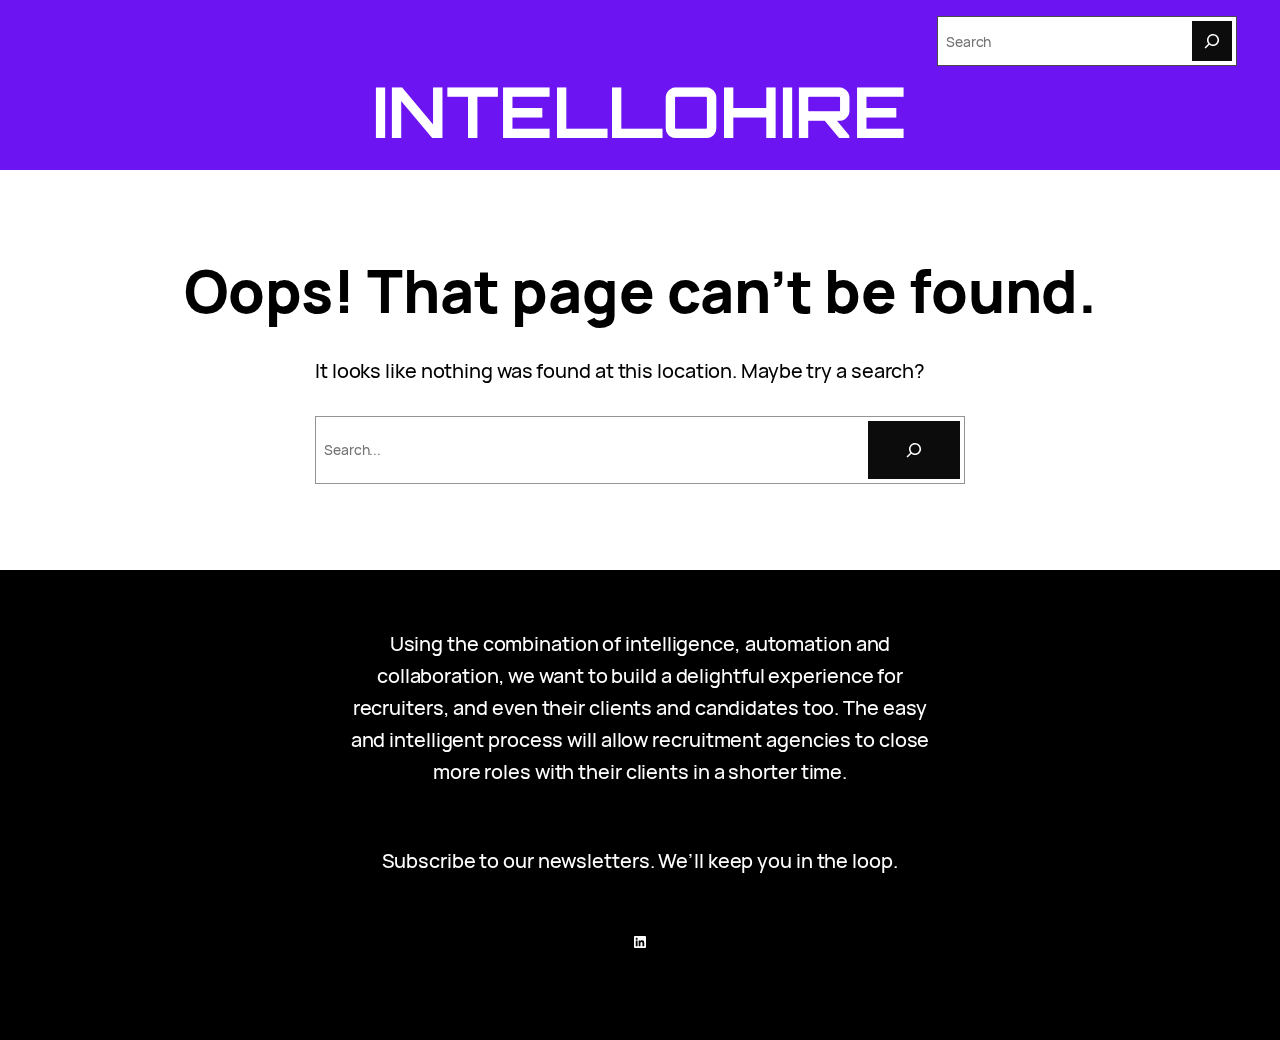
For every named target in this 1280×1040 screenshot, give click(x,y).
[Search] (1212, 41)
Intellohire (640, 111)
